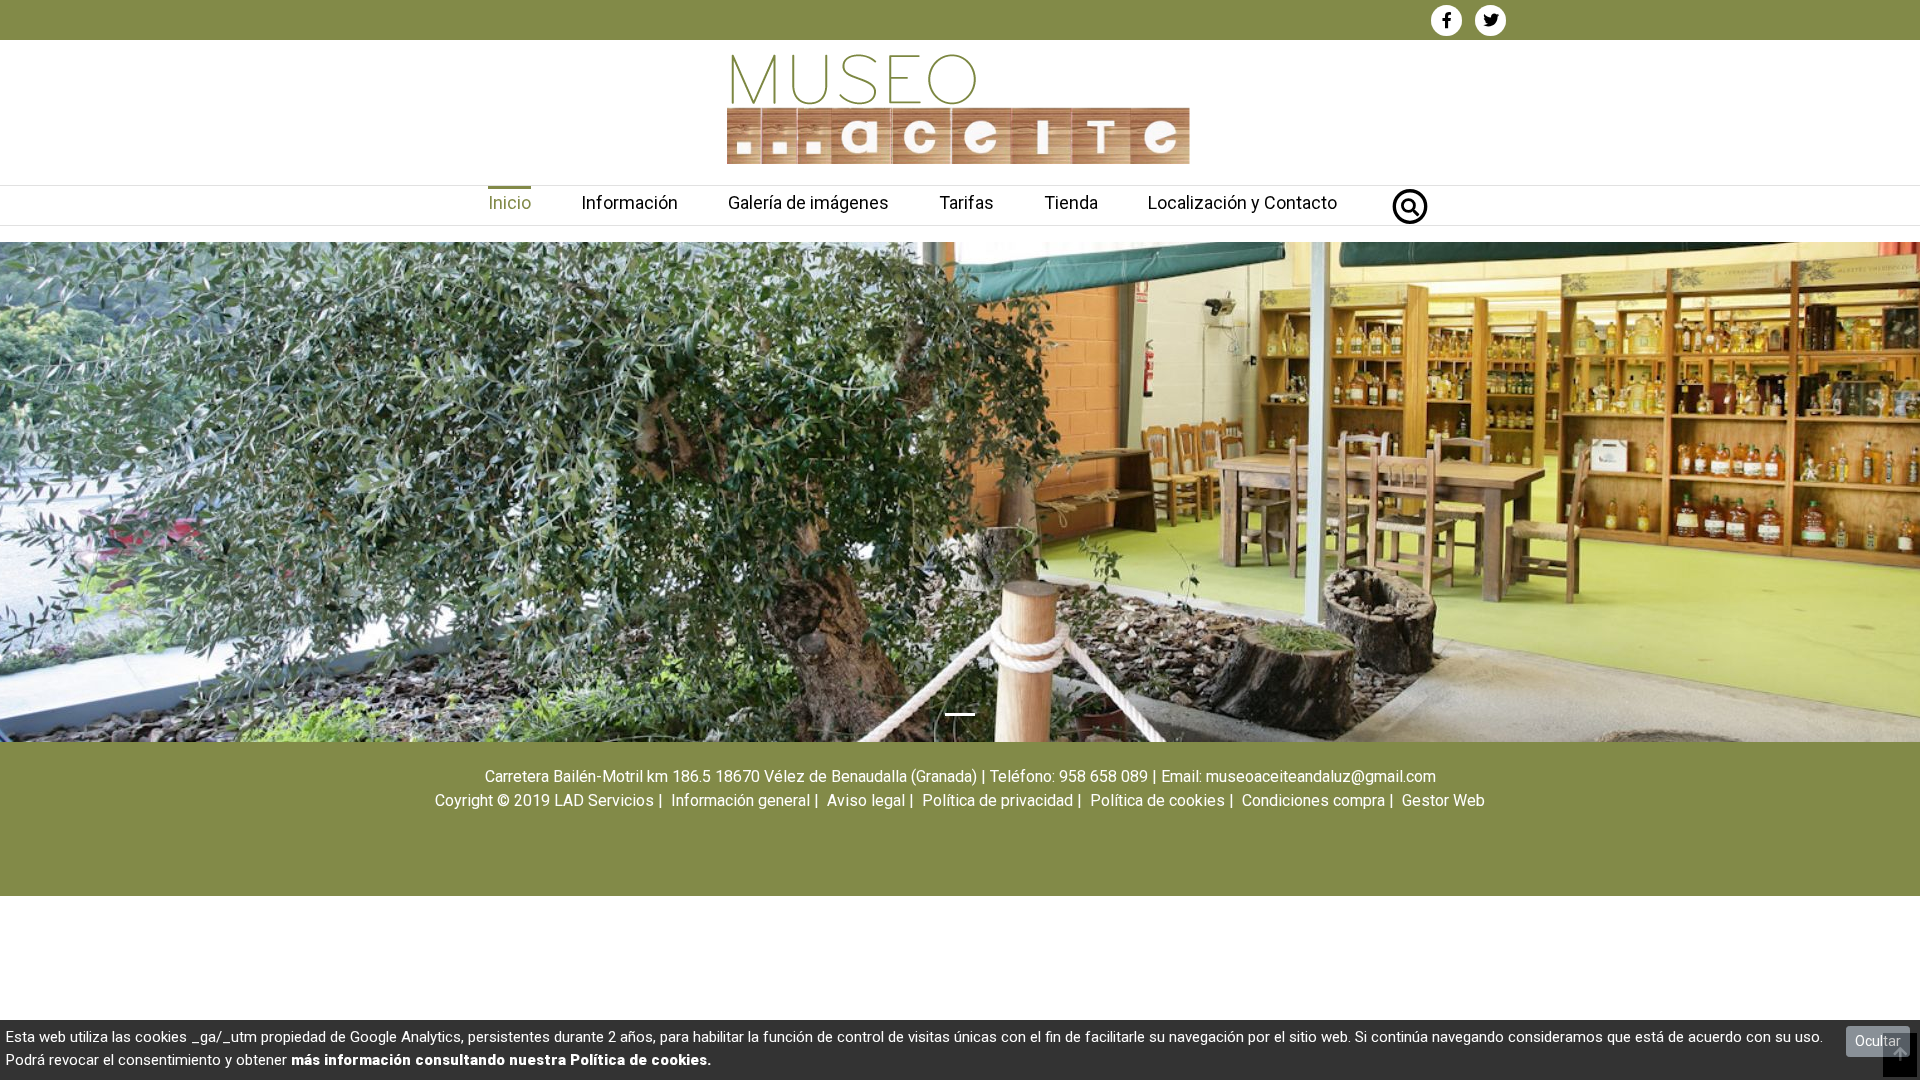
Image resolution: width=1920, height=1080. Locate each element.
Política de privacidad (997, 800)
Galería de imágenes (808, 202)
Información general (740, 800)
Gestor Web (1443, 800)
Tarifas (966, 202)
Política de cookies (1157, 800)
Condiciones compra (1313, 800)
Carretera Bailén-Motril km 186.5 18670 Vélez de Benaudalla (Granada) (731, 776)
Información (629, 202)
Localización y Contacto (1242, 202)
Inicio (509, 202)
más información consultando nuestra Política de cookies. (501, 1060)
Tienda (1071, 202)
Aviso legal (866, 800)
